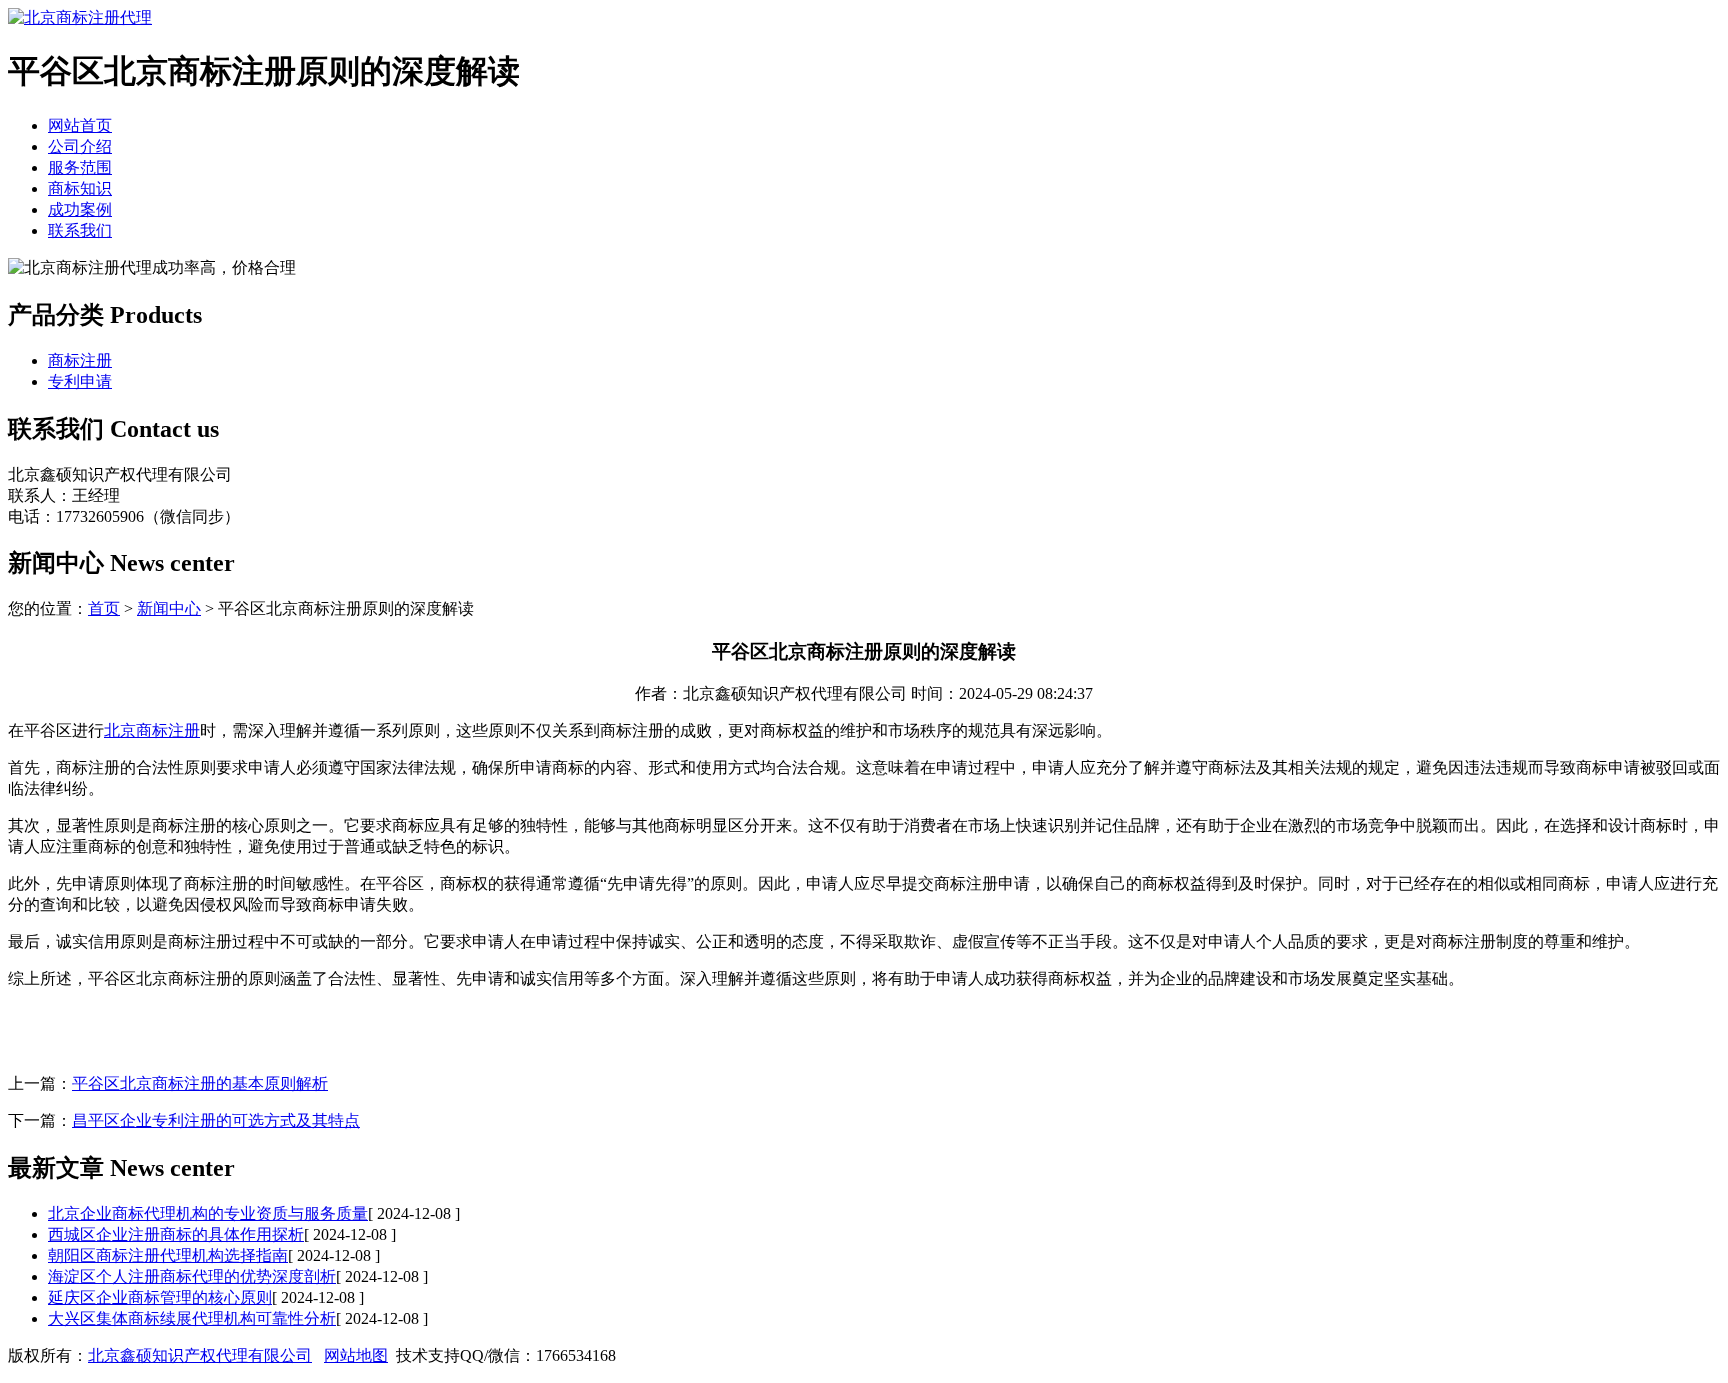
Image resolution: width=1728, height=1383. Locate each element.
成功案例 (80, 209)
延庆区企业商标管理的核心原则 (160, 1297)
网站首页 (80, 125)
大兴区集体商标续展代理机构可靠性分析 (192, 1318)
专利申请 (80, 381)
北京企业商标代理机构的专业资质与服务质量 (208, 1213)
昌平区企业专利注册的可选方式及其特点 (216, 1120)
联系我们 (80, 230)
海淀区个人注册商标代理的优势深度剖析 (192, 1276)
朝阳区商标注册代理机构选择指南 (168, 1255)
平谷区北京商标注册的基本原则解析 (200, 1083)
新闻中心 (169, 608)
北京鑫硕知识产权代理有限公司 (200, 1355)
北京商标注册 (152, 730)
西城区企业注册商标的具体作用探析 (176, 1234)
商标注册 (80, 360)
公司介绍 (80, 146)
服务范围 (80, 167)
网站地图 (356, 1355)
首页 (104, 608)
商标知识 (80, 188)
